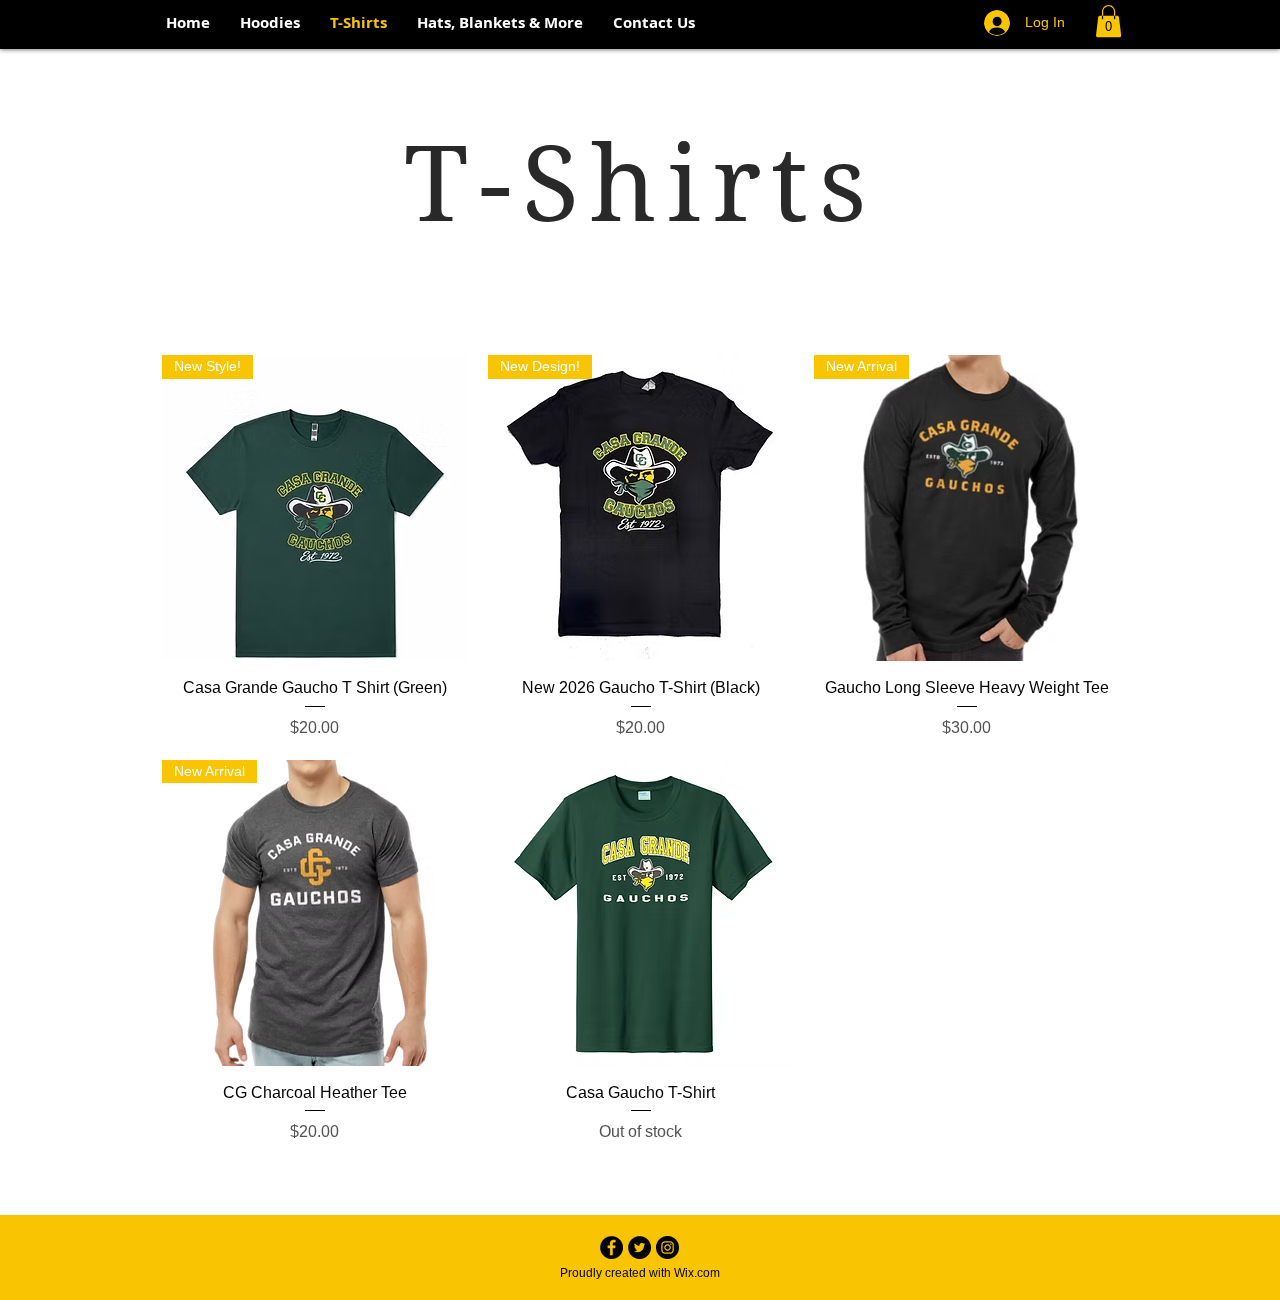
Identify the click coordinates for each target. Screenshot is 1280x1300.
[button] (1108, 21)
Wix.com (697, 1273)
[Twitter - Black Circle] (639, 1247)
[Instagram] (667, 1247)
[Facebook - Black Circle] (611, 1247)
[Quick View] (641, 913)
